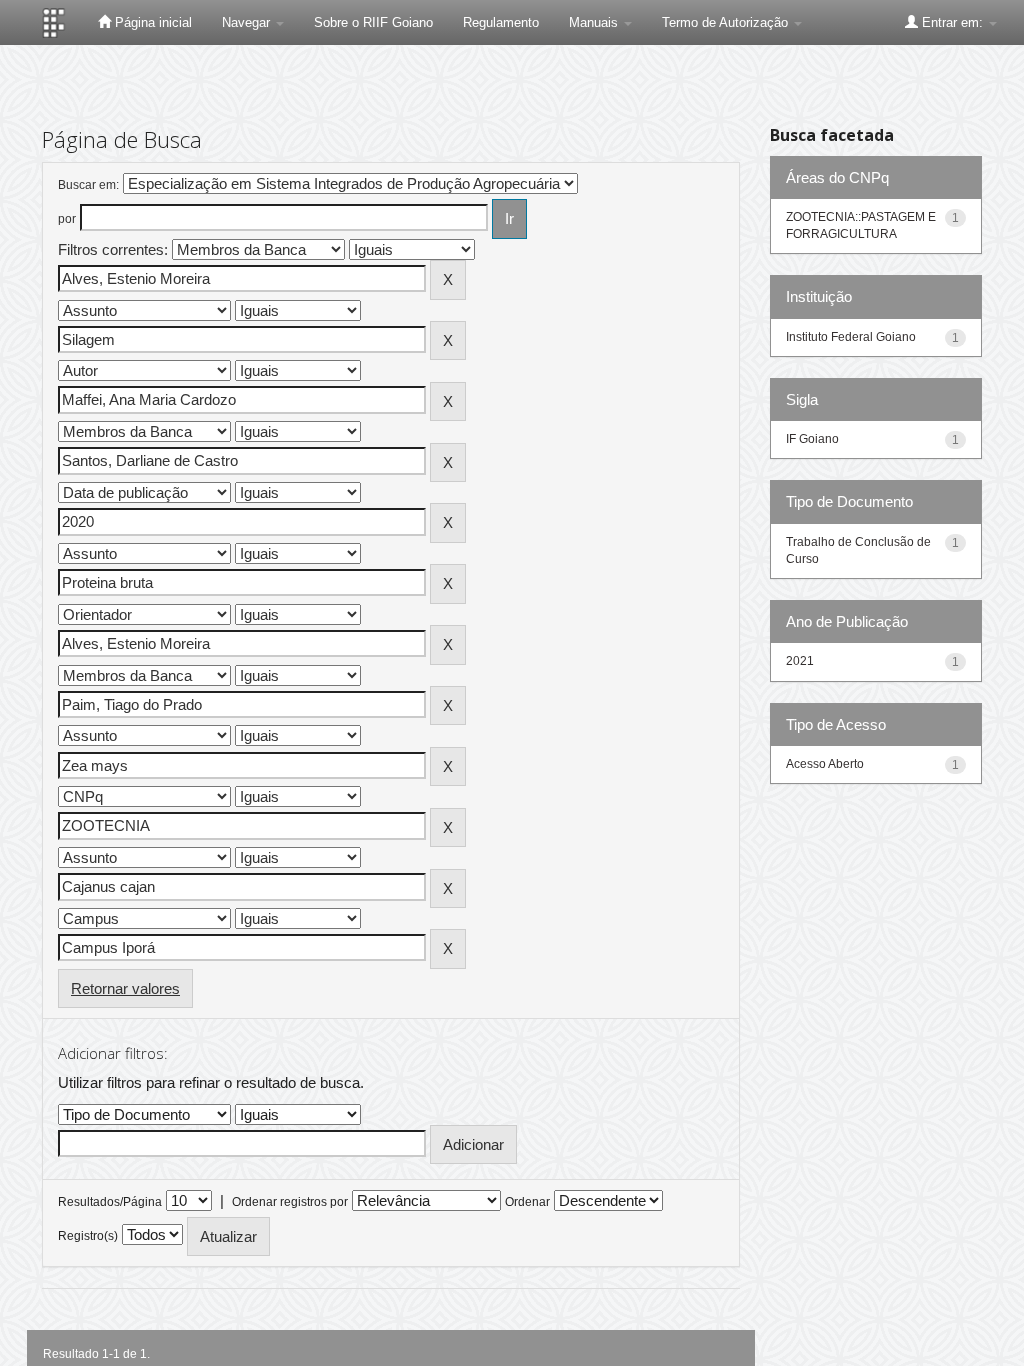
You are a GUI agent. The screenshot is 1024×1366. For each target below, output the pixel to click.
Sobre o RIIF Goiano (373, 22)
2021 (800, 661)
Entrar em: (952, 22)
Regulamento (501, 22)
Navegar (248, 22)
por (67, 219)
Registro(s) (88, 1236)
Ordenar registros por (290, 1202)
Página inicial (151, 22)
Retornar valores (125, 988)
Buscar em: (88, 185)
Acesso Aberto (825, 764)
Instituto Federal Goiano (851, 337)
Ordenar (527, 1202)
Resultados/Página (110, 1202)
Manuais (595, 22)
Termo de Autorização (727, 22)
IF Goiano (812, 439)
